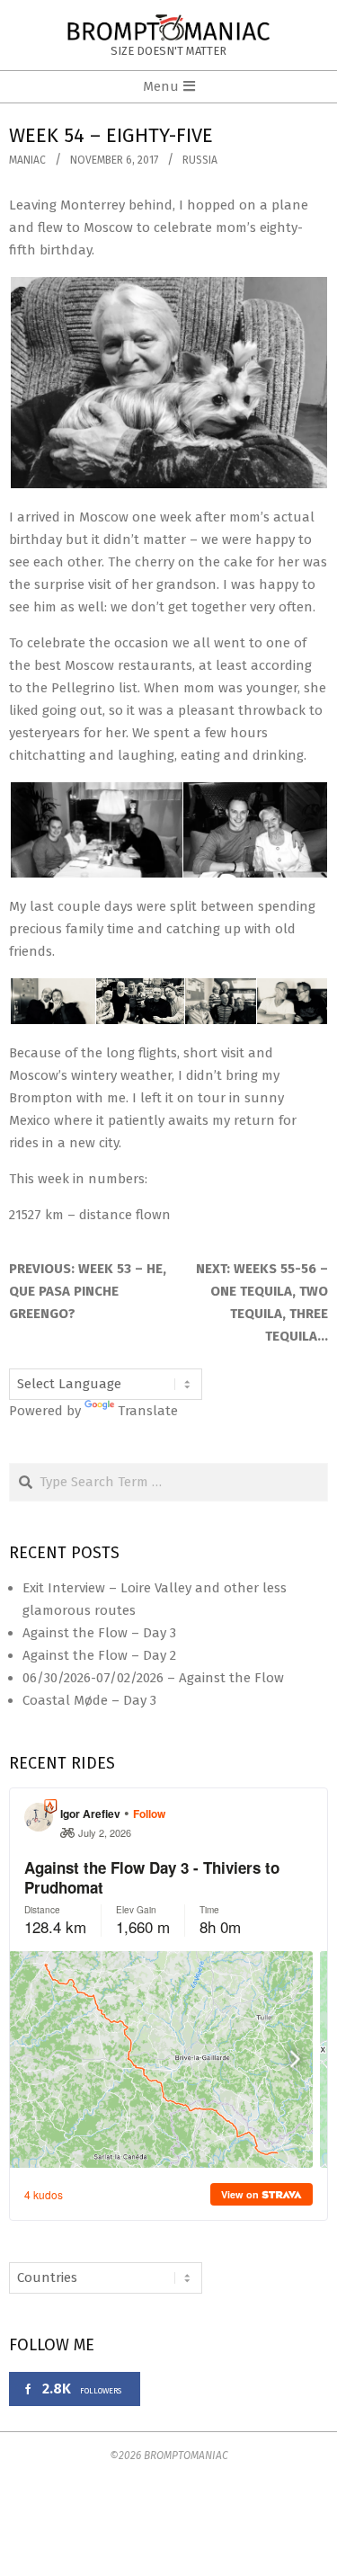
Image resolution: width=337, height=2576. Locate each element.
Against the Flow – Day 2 (99, 1655)
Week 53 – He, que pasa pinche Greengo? (88, 1291)
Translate (148, 1411)
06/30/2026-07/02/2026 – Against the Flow (153, 1678)
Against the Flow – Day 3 (99, 1633)
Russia (200, 160)
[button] (168, 383)
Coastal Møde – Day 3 (89, 1700)
